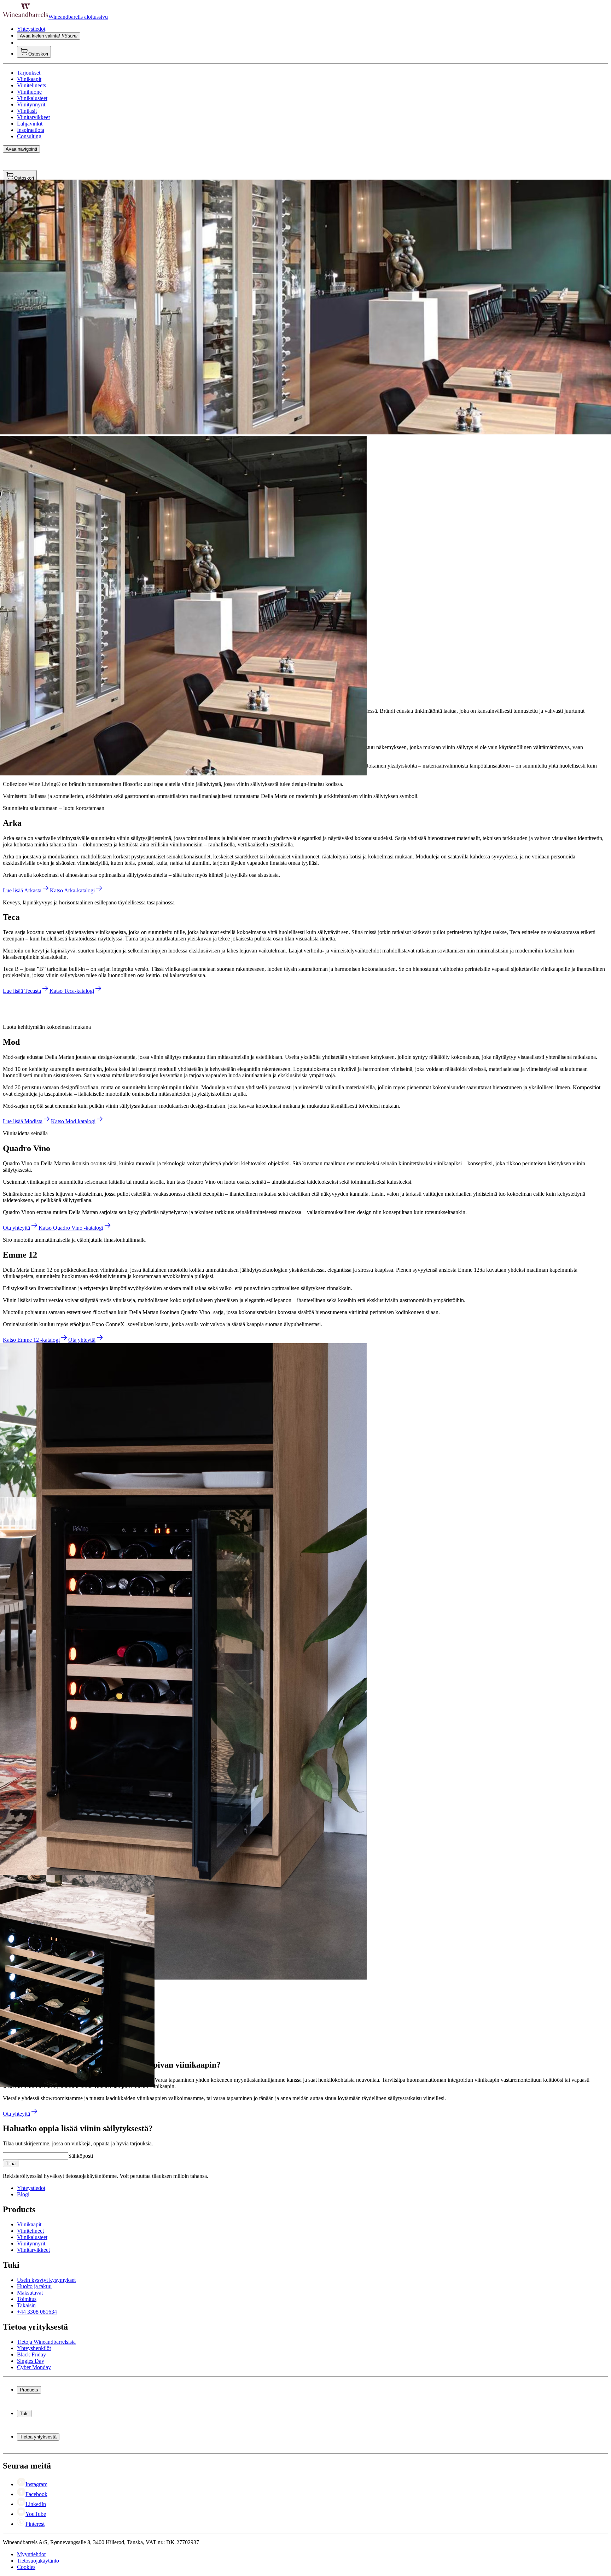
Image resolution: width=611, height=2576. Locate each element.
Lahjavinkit (30, 124)
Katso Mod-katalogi (73, 1121)
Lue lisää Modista (23, 1121)
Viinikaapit (29, 79)
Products (29, 2390)
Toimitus (27, 2299)
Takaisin (26, 2305)
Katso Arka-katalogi (72, 890)
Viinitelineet (30, 2231)
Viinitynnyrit (31, 104)
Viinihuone (29, 92)
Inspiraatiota (31, 130)
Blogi (23, 2194)
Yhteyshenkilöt (34, 2348)
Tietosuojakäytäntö (38, 2561)
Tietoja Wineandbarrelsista (46, 2342)
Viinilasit (27, 111)
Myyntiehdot (31, 2554)
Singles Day (31, 2361)
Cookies (26, 2567)
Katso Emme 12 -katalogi (31, 1340)
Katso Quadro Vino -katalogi (71, 1228)
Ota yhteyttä (16, 1228)
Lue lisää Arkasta (22, 890)
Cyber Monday (34, 2367)
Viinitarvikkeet (33, 117)
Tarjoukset (29, 73)
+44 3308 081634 (37, 2312)
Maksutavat (30, 2293)
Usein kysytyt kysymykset (46, 2280)
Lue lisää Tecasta (22, 991)
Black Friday (31, 2354)
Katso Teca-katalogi (72, 991)
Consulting (29, 136)
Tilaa (11, 2164)
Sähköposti (81, 2156)
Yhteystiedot (31, 29)
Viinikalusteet (32, 98)
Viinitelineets (31, 85)
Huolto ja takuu (34, 2286)
